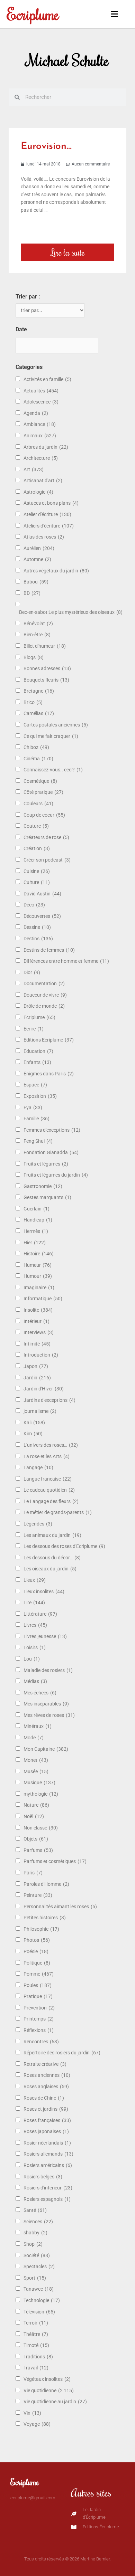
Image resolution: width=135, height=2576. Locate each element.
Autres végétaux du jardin (56, 571)
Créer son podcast (47, 860)
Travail (36, 2368)
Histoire (39, 1254)
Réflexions (39, 2030)
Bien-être (37, 635)
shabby (35, 2233)
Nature (36, 1805)
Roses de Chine (44, 2098)
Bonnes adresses (47, 668)
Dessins (37, 927)
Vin (32, 2413)
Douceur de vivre (45, 995)
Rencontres (41, 2042)
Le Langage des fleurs (51, 1501)
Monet (36, 1760)
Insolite (38, 1310)
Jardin (37, 1378)
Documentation (44, 983)
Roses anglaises (46, 2087)
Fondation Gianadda (51, 1152)
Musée (36, 1771)
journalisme (40, 1411)
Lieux (35, 1580)
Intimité (37, 1344)
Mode (34, 1738)
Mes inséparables (46, 1704)
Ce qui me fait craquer (51, 736)
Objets (36, 1839)
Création (37, 848)
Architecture (41, 458)
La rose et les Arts (47, 1456)
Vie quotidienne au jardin (55, 2402)
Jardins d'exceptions (49, 1400)
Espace (35, 1085)
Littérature (40, 1614)
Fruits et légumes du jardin (56, 1175)
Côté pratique (43, 792)
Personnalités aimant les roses (60, 1907)
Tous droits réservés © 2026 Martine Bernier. (67, 2559)
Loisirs (35, 1647)
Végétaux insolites (47, 2379)
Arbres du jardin (46, 447)
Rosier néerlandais (47, 2143)
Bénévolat (38, 624)
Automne (37, 559)
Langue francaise (48, 1479)
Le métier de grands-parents (58, 1512)
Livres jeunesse (45, 1636)
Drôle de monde (44, 1006)
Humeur (38, 1265)
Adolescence (41, 402)
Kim (33, 1434)
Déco (34, 905)
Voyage (37, 2424)
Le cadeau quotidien (49, 1490)
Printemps (39, 2019)
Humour (38, 1276)
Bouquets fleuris (46, 680)
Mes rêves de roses (49, 1715)
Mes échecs (40, 1693)
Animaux (40, 436)
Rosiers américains (48, 2165)
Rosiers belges (43, 2177)
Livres (35, 1625)
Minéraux (38, 1726)
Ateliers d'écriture (49, 526)
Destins (38, 939)
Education (38, 1051)
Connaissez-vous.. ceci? (53, 770)
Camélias (39, 713)
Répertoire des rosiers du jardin (62, 2053)
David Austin (42, 894)
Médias (35, 1681)
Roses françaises (47, 2120)
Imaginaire (39, 1287)
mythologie (41, 1794)
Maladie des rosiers (48, 1670)
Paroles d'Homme (46, 1884)
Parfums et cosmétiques (55, 1861)
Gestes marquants (47, 1197)
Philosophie (41, 1929)
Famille (37, 1119)
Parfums (38, 1850)
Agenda (36, 413)
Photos (37, 1940)
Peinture (38, 1895)
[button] (113, 14)
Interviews (39, 1332)
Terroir (36, 2323)
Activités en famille (47, 379)
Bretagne (39, 691)
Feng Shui (38, 1141)
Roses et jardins (46, 2109)
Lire (34, 1603)
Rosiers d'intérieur (48, 2188)
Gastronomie (43, 1186)
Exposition (40, 1096)
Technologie (42, 2300)
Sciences (38, 2222)
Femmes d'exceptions (52, 1130)
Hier (35, 1243)
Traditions (38, 2357)
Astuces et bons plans (51, 503)
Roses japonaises (46, 2131)
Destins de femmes (49, 950)
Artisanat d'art (43, 481)
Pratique (38, 1996)
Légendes (38, 1524)
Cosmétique (40, 781)
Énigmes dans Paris (49, 1074)
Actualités (41, 391)
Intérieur (37, 1321)
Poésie (36, 1951)
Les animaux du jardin (52, 1535)
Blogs (34, 657)
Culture (37, 882)
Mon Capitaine (46, 1749)
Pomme (39, 1974)
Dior (32, 972)
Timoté (36, 2345)
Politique (37, 1963)
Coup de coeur (44, 815)
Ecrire (34, 1029)
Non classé (41, 1828)
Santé (35, 2210)
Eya (33, 1108)
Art (34, 469)
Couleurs (38, 804)
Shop (33, 2244)
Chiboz (36, 747)
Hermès (36, 1231)
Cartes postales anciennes (56, 725)
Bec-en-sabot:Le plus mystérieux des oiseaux (71, 612)
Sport (35, 2278)
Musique (39, 1783)
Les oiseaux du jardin (50, 1569)
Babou (36, 582)
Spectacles (39, 2266)
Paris (33, 1873)
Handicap (38, 1220)
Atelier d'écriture (47, 514)
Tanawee (39, 2289)
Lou (32, 1659)
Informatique (43, 1299)
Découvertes (42, 916)
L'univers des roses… (51, 1445)
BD (32, 593)
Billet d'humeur (45, 646)
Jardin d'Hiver (44, 1389)
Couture (36, 826)
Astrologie (38, 492)
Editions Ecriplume (49, 1040)
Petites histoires (45, 1918)
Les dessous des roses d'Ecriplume (64, 1546)
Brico (33, 702)
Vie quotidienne (49, 2390)
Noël (34, 1816)
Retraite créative (45, 2064)
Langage (38, 1467)
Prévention (39, 2008)
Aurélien (39, 548)
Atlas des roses (44, 537)
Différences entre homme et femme (66, 961)
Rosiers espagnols (47, 2199)
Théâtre (36, 2334)
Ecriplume (33, 14)
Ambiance (40, 424)
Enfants (37, 1062)
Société (37, 2255)
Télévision (39, 2312)
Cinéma (38, 759)
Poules (38, 1985)
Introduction (41, 1355)
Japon (36, 1366)
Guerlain (37, 1209)
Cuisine (37, 871)
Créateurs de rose (46, 837)
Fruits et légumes (46, 1164)
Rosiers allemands (48, 2154)
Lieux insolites (44, 1591)
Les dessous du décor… (52, 1558)
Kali (34, 1423)
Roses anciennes (47, 2075)
